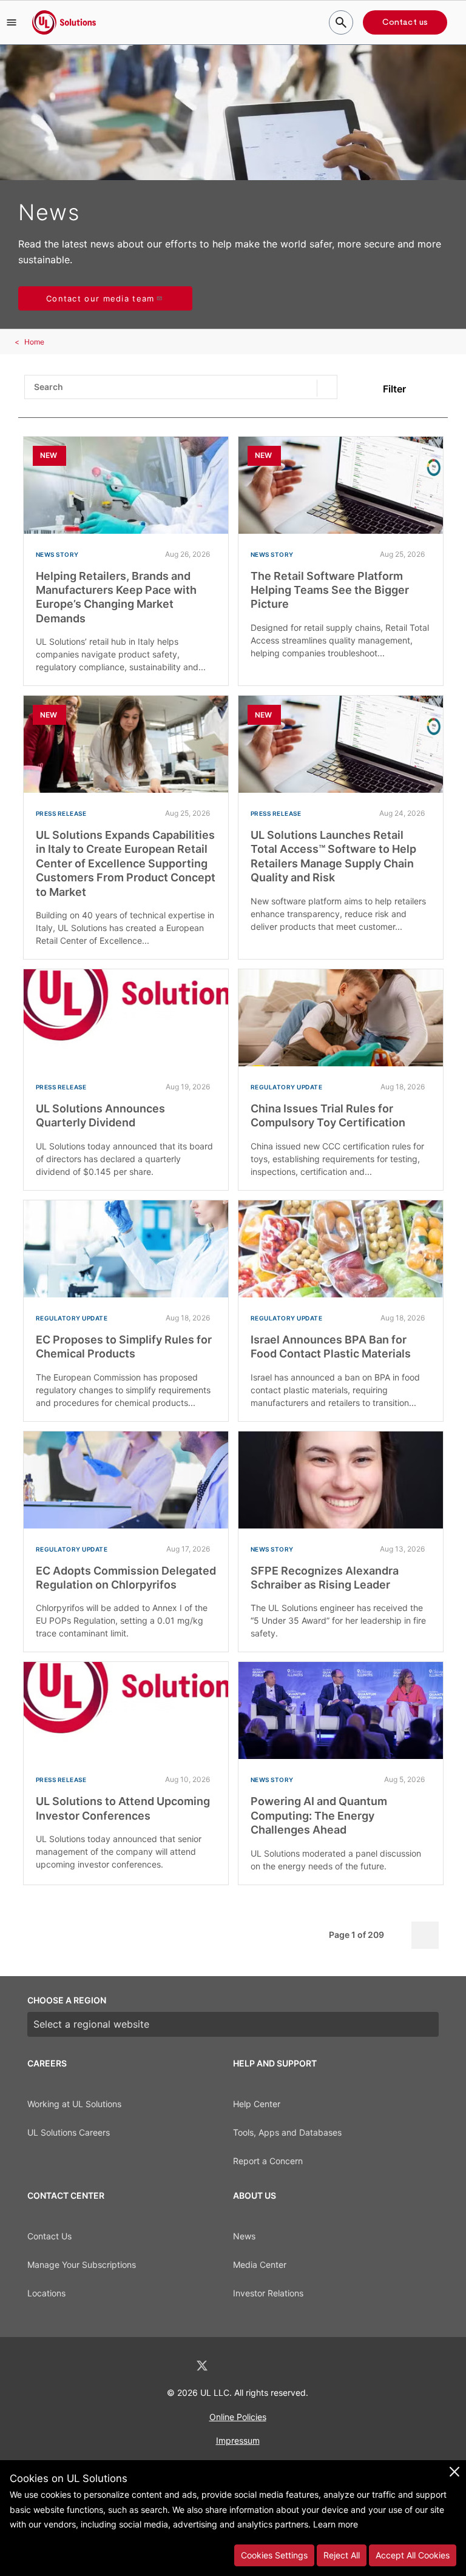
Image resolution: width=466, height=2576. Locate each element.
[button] (12, 22)
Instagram (265, 2366)
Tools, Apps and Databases (287, 2132)
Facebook (234, 2366)
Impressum (238, 2440)
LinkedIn (170, 2366)
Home (34, 342)
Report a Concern (268, 2161)
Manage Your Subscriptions (82, 2265)
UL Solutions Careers (69, 2132)
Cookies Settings (274, 2555)
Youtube (296, 2366)
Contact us (405, 22)
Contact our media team (100, 298)
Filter (394, 389)
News (244, 2236)
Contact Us (49, 2236)
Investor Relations (268, 2293)
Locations (46, 2293)
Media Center (260, 2265)
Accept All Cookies (413, 2555)
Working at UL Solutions (74, 2104)
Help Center (257, 2104)
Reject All (342, 2555)
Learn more (336, 2524)
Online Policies (238, 2417)
